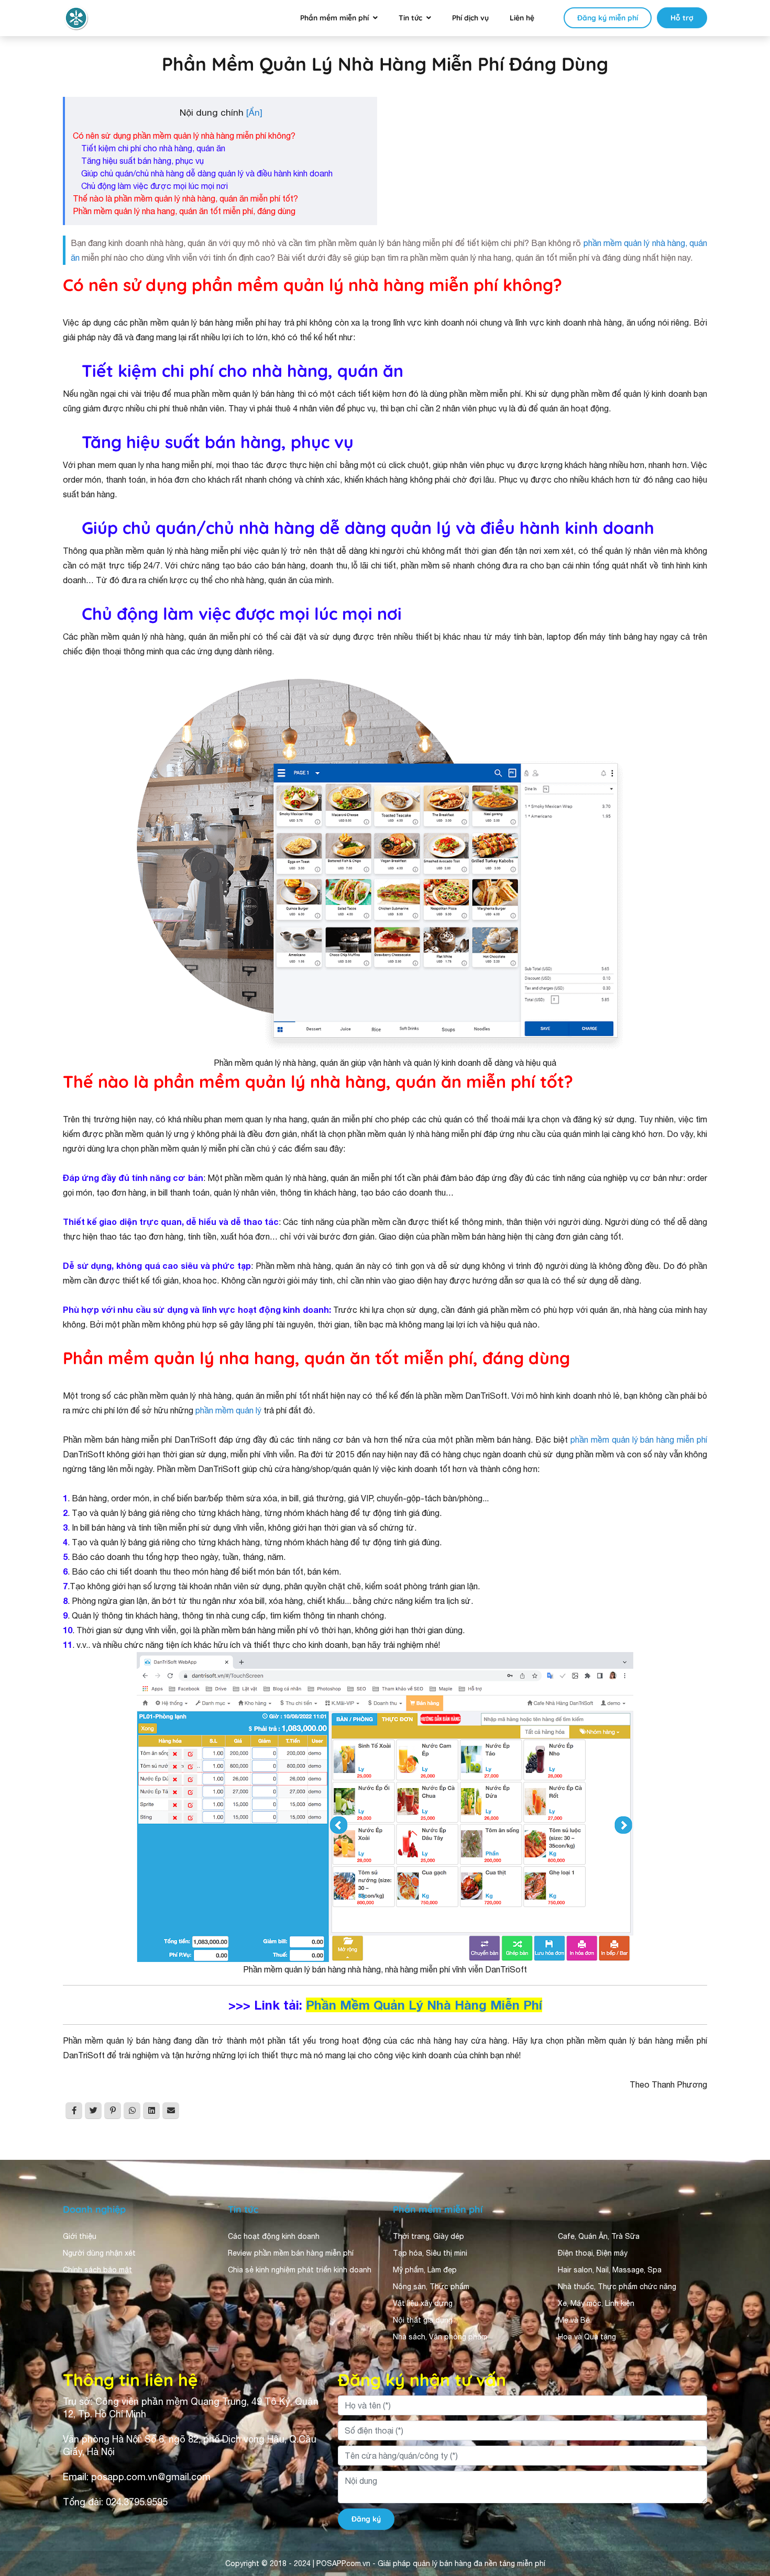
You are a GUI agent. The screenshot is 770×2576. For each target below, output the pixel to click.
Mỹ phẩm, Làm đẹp (425, 2270)
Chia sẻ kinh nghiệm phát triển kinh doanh (300, 2270)
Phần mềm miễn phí (334, 18)
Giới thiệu (80, 2236)
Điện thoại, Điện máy (593, 2253)
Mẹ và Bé (574, 2320)
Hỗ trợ (682, 18)
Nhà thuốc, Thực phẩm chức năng (617, 2287)
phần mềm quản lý (229, 1410)
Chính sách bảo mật (97, 2270)
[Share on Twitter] (93, 2111)
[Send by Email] (171, 2111)
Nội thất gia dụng (423, 2320)
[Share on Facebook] (74, 2111)
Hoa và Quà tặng (587, 2337)
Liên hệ (522, 18)
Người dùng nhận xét (99, 2253)
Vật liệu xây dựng (423, 2303)
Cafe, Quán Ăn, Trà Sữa (599, 2236)
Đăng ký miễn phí (608, 18)
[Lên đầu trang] (747, 2474)
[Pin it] (113, 2111)
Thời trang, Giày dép (428, 2236)
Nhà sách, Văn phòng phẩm (440, 2337)
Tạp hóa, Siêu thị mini (430, 2253)
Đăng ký (366, 2519)
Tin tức (410, 18)
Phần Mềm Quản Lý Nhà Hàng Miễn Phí (424, 2005)
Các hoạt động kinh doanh (274, 2236)
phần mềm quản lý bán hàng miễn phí (639, 1440)
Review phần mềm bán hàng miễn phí (291, 2253)
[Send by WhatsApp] (132, 2111)
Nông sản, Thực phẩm (431, 2287)
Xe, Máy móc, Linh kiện (596, 2303)
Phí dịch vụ (470, 18)
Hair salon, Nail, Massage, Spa (610, 2270)
